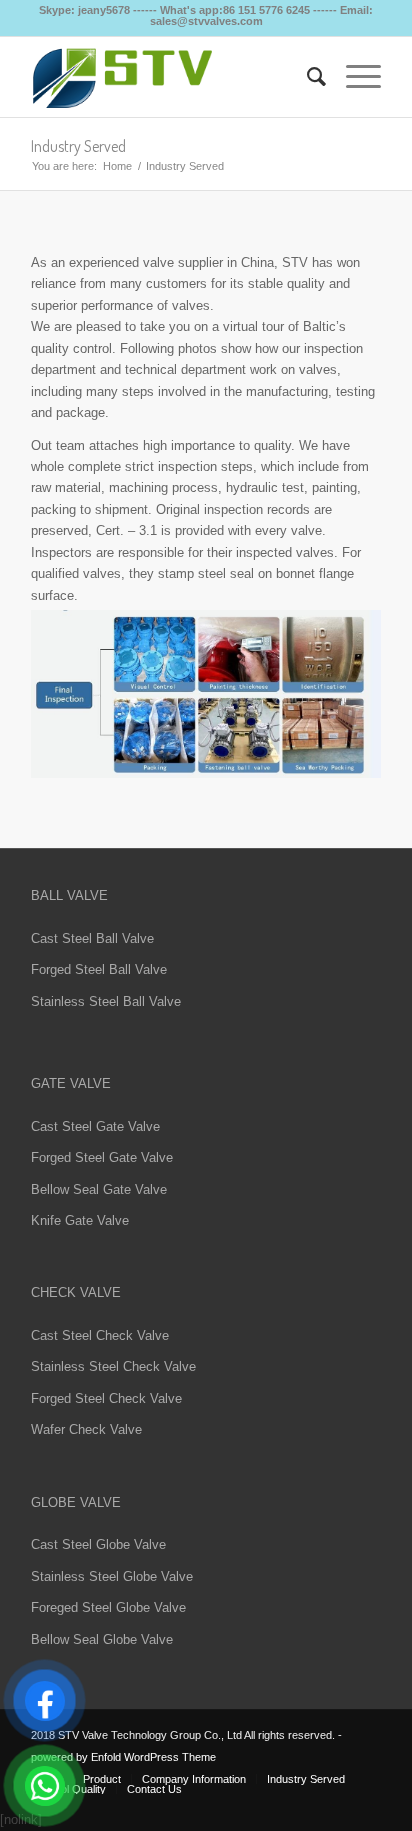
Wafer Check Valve (86, 1429)
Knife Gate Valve (80, 1220)
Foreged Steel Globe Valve (108, 1607)
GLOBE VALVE (76, 1502)
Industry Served (78, 146)
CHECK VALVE (76, 1292)
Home (117, 166)
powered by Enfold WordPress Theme (123, 1757)
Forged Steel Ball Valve (99, 969)
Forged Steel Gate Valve (102, 1157)
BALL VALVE (69, 895)
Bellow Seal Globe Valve (102, 1639)
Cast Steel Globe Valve (98, 1544)
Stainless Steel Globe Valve (112, 1576)
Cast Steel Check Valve (100, 1335)
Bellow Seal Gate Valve (99, 1189)
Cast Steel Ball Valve (92, 938)
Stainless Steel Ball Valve (106, 1001)
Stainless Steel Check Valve (113, 1366)
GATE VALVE (71, 1083)
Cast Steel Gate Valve (95, 1126)
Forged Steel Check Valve (106, 1398)
